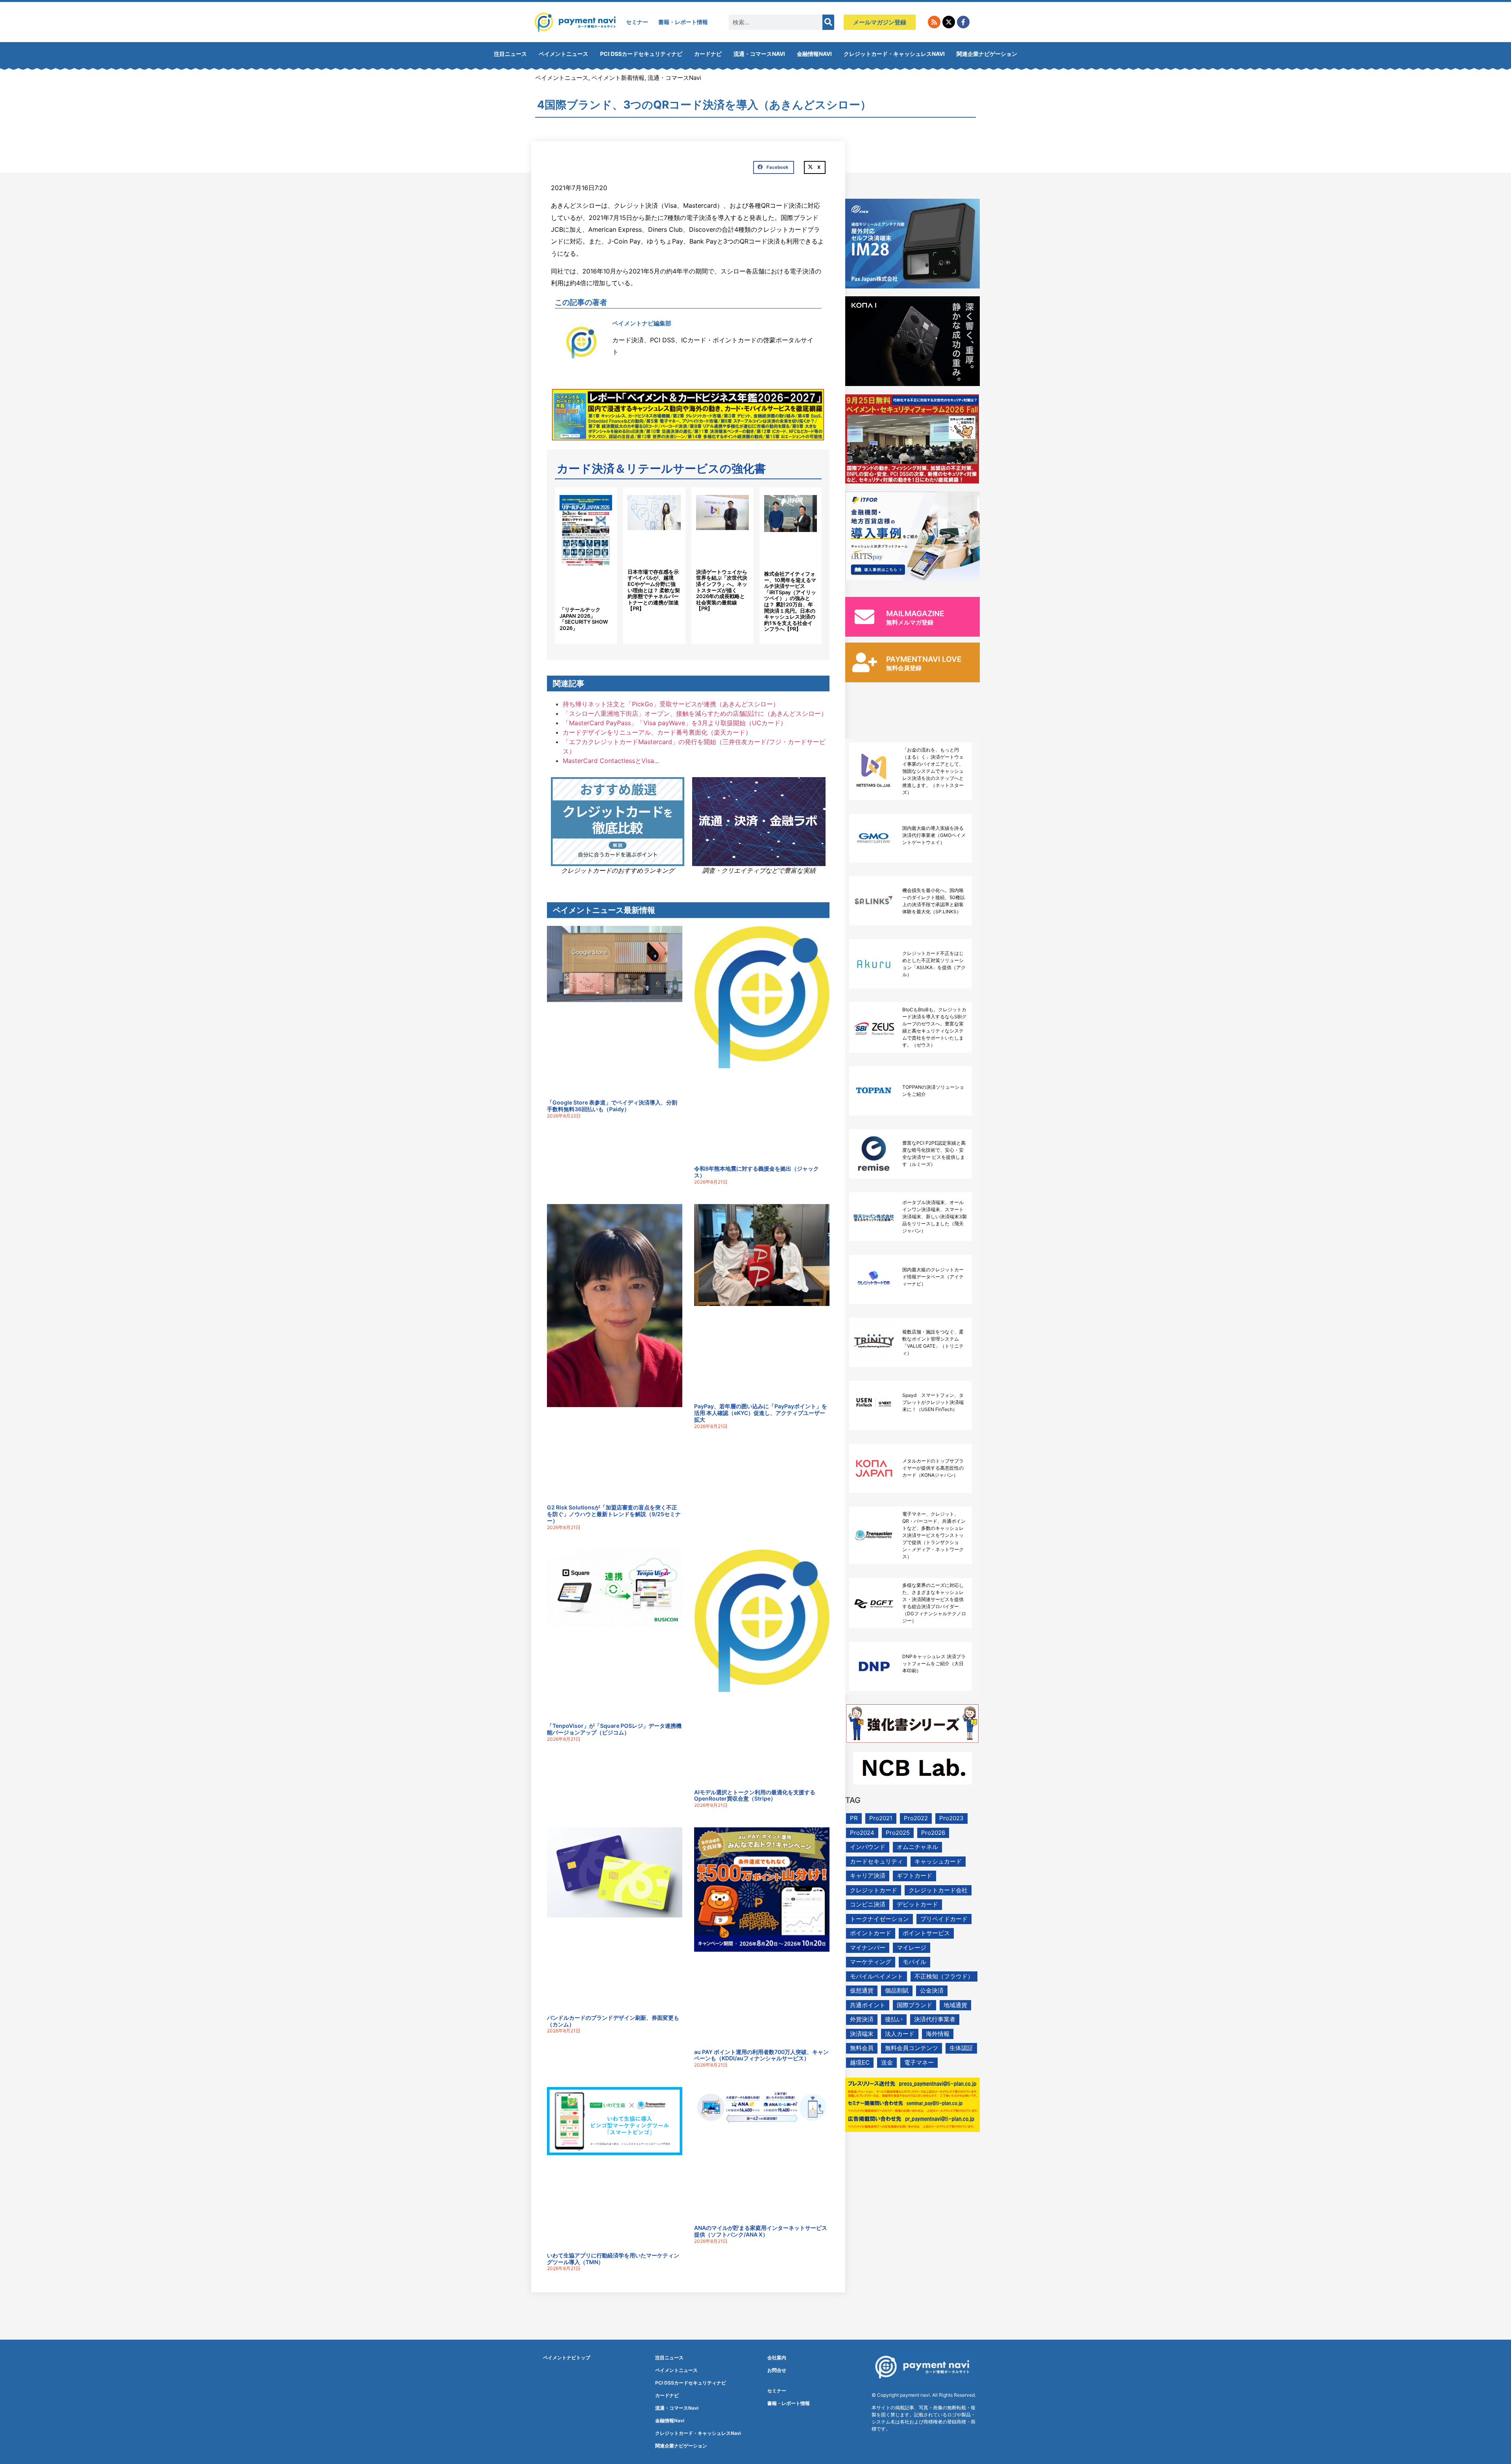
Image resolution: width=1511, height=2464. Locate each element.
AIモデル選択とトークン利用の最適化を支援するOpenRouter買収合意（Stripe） (755, 1795)
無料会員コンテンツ (912, 2048)
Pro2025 (898, 1833)
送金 (887, 2062)
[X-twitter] (949, 22)
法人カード (900, 2034)
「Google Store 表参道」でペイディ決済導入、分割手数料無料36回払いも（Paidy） (612, 1106)
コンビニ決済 (868, 1904)
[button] (774, 168)
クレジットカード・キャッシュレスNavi (894, 54)
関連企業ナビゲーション (987, 54)
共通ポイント (868, 2005)
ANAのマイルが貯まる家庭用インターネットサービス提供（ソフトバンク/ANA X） (761, 2231)
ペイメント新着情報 (618, 78)
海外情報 (938, 2034)
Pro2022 (916, 1818)
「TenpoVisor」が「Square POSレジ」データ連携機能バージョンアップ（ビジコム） (614, 1729)
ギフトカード (914, 1876)
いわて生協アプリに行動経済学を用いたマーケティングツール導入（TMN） (613, 2259)
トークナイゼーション (879, 1919)
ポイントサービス (926, 1933)
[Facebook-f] (963, 22)
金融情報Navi (814, 54)
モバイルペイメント (876, 1976)
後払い (894, 2019)
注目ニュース (510, 54)
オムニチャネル (917, 1847)
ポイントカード (871, 1933)
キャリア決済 (868, 1876)
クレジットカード (874, 1890)
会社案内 (777, 2358)
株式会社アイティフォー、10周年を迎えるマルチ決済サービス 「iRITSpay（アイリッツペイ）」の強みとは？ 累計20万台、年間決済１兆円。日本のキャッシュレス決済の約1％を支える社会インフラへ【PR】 (790, 601)
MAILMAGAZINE (915, 614)
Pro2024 (862, 1833)
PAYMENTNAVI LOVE (924, 659)
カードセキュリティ (876, 1861)
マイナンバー (868, 1948)
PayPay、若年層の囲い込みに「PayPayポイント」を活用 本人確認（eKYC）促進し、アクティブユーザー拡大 (761, 1413)
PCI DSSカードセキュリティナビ (641, 54)
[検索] (828, 22)
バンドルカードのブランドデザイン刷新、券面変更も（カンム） (613, 2021)
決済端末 (862, 2034)
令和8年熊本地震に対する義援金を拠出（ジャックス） (756, 1172)
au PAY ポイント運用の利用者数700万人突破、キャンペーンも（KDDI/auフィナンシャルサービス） (761, 2055)
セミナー (637, 22)
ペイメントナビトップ (567, 2358)
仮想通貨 (862, 1990)
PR (854, 1818)
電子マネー (919, 2062)
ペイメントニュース (563, 54)
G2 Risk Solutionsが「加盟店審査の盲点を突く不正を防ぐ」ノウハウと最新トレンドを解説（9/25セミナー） (614, 1514)
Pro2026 (933, 1833)
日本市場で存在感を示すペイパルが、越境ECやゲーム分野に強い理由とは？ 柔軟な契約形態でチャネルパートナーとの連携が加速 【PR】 (654, 590)
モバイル (914, 1962)
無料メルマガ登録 (910, 622)
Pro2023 (951, 1818)
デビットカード (917, 1904)
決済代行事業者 (935, 2019)
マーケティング (871, 1962)
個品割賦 (897, 1990)
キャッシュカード (938, 1861)
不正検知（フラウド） (944, 1976)
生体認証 (961, 2048)
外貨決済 (862, 2019)
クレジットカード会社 (938, 1890)
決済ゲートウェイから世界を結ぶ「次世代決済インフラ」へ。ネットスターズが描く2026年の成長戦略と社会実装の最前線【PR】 (722, 590)
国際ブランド (914, 2005)
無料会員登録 (904, 668)
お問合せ (777, 2370)
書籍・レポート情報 (683, 22)
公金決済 (932, 1990)
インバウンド (868, 1847)
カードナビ (708, 54)
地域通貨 (955, 2005)
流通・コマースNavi (759, 54)
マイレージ (912, 1948)
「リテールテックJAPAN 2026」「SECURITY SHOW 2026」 (584, 619)
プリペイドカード (944, 1919)
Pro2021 (881, 1818)
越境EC (860, 2062)
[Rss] (934, 22)
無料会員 (862, 2048)
